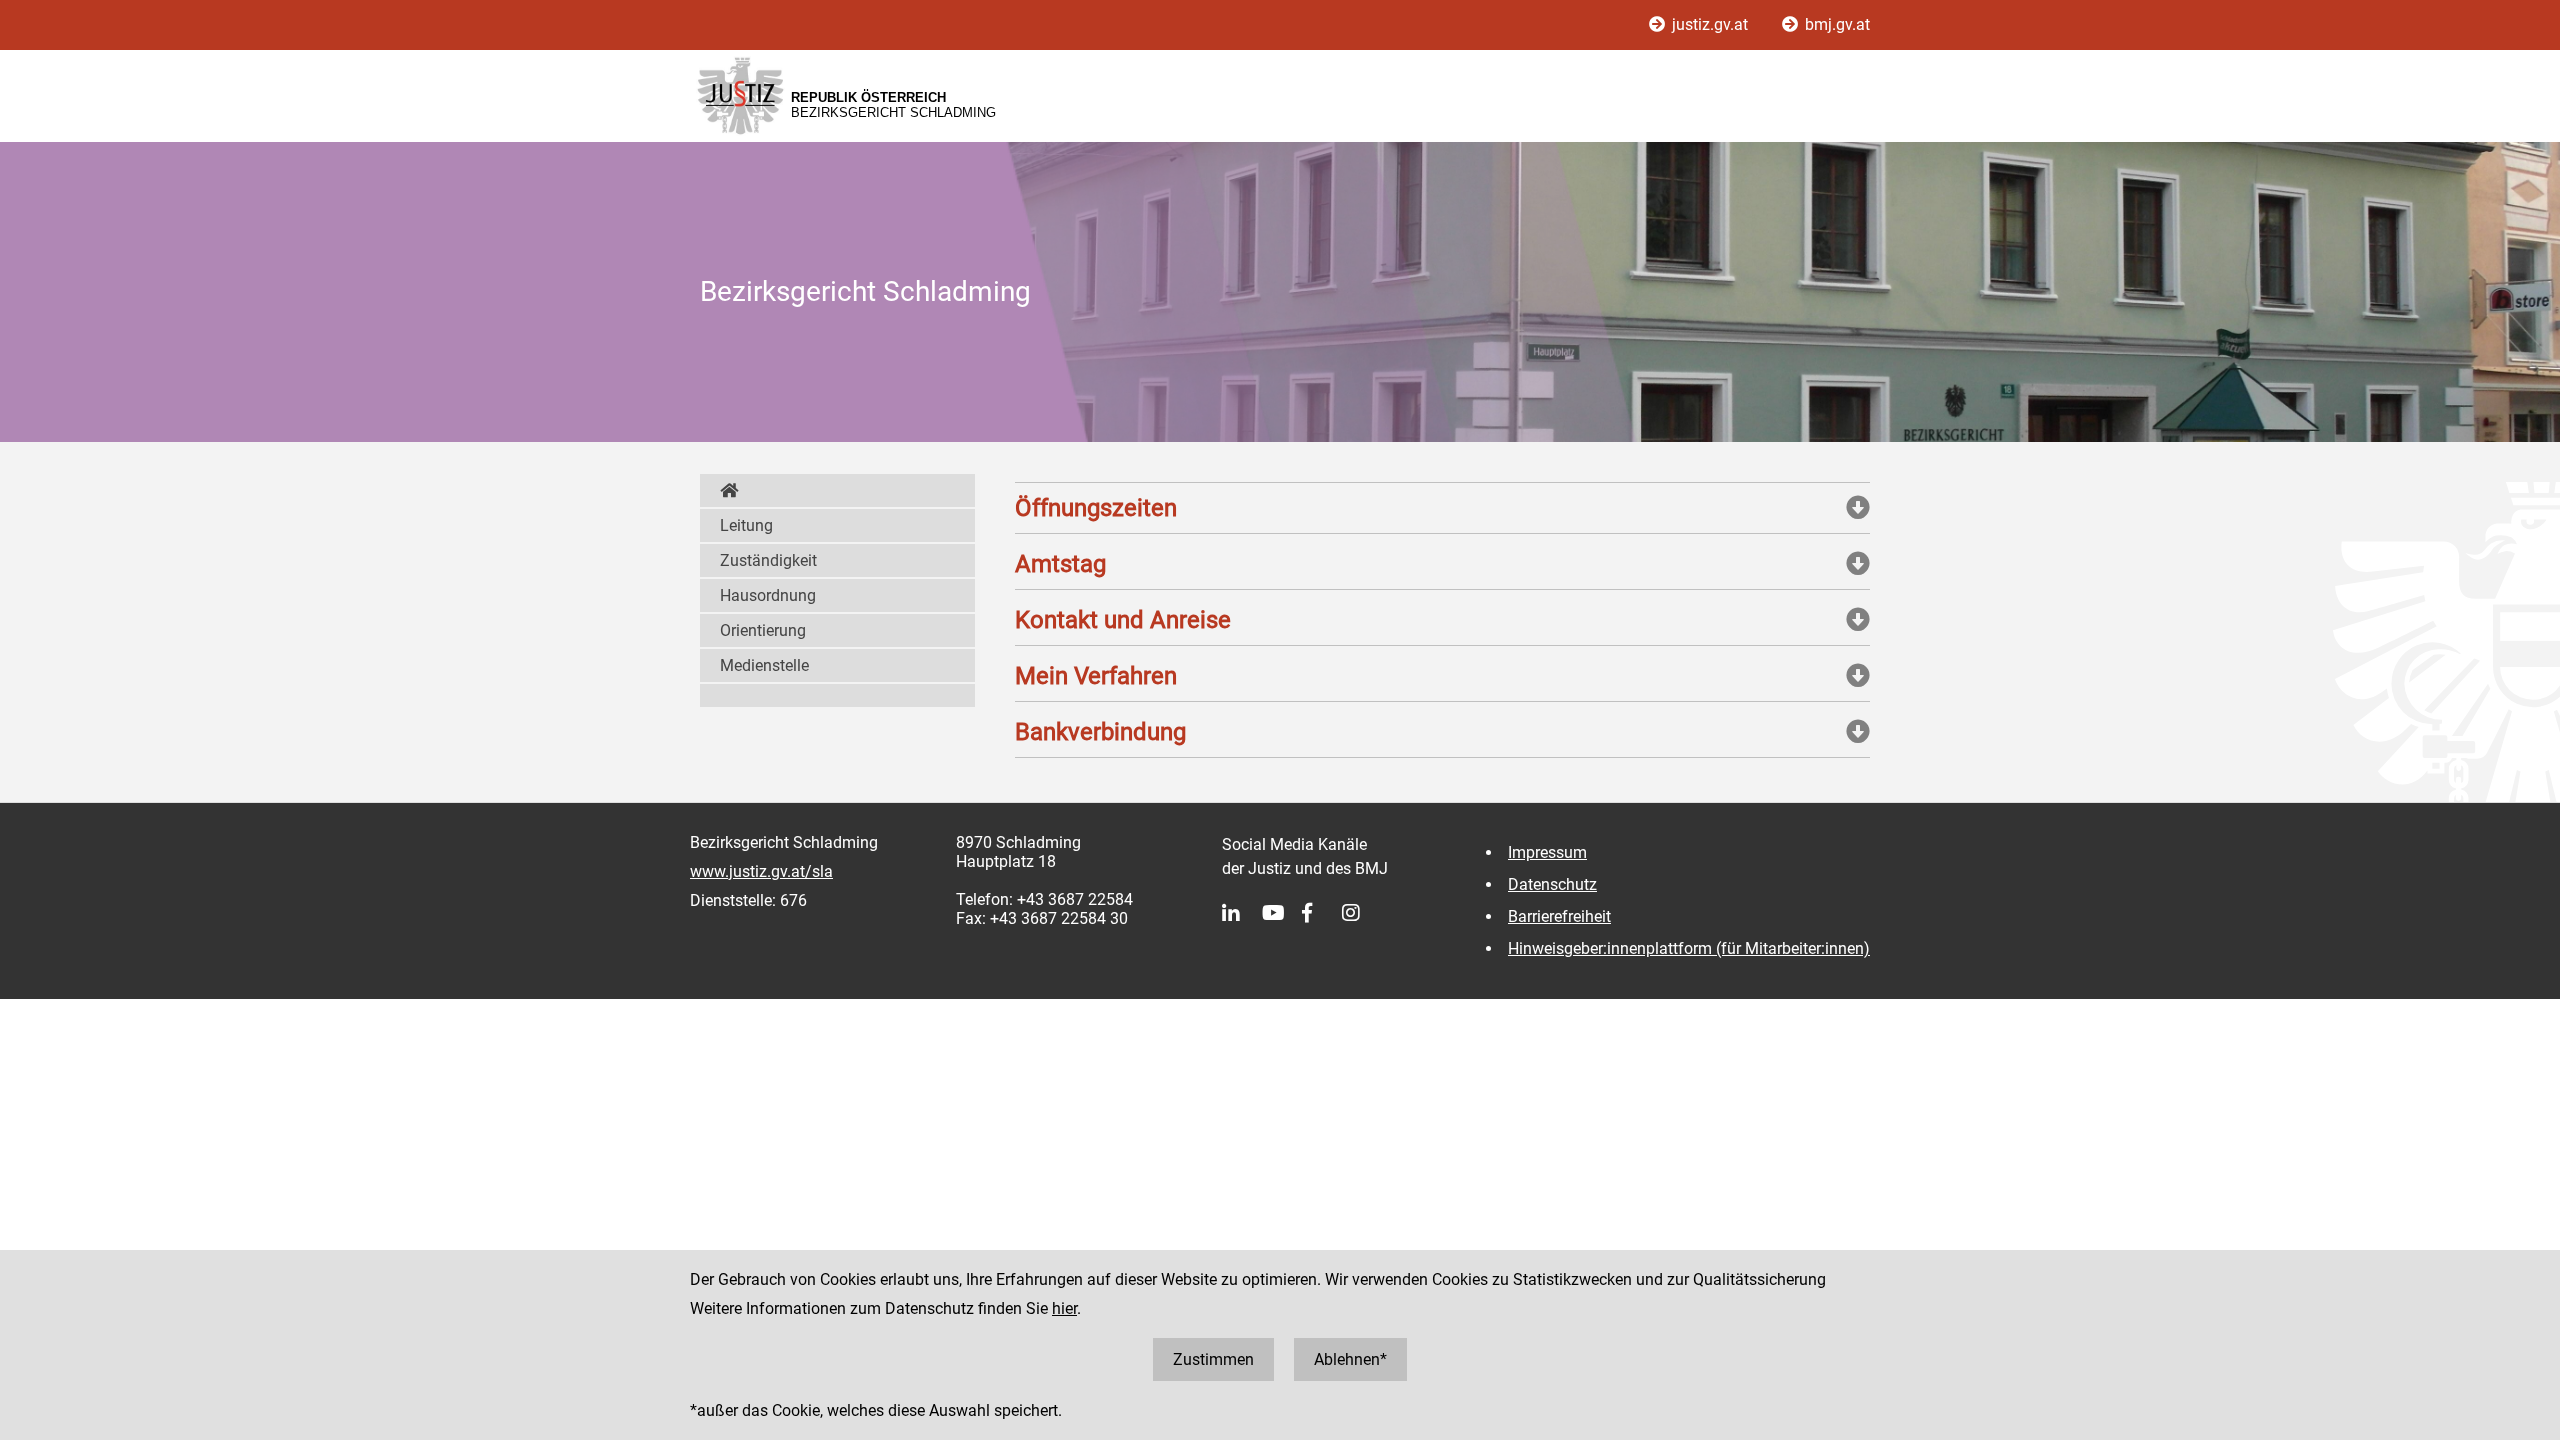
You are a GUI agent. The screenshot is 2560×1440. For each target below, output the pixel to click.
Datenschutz (1552, 884)
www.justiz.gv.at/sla (761, 871)
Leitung (746, 525)
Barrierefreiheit (1559, 916)
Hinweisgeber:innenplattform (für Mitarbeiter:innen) (1689, 948)
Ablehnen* (1350, 1359)
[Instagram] (1362, 913)
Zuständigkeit (768, 560)
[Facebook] (1322, 913)
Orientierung (763, 630)
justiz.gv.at (1710, 24)
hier (1064, 1308)
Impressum (1547, 852)
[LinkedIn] (1242, 913)
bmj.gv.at (1835, 24)
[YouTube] (1282, 913)
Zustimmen (1213, 1359)
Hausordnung (768, 595)
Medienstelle (764, 665)
